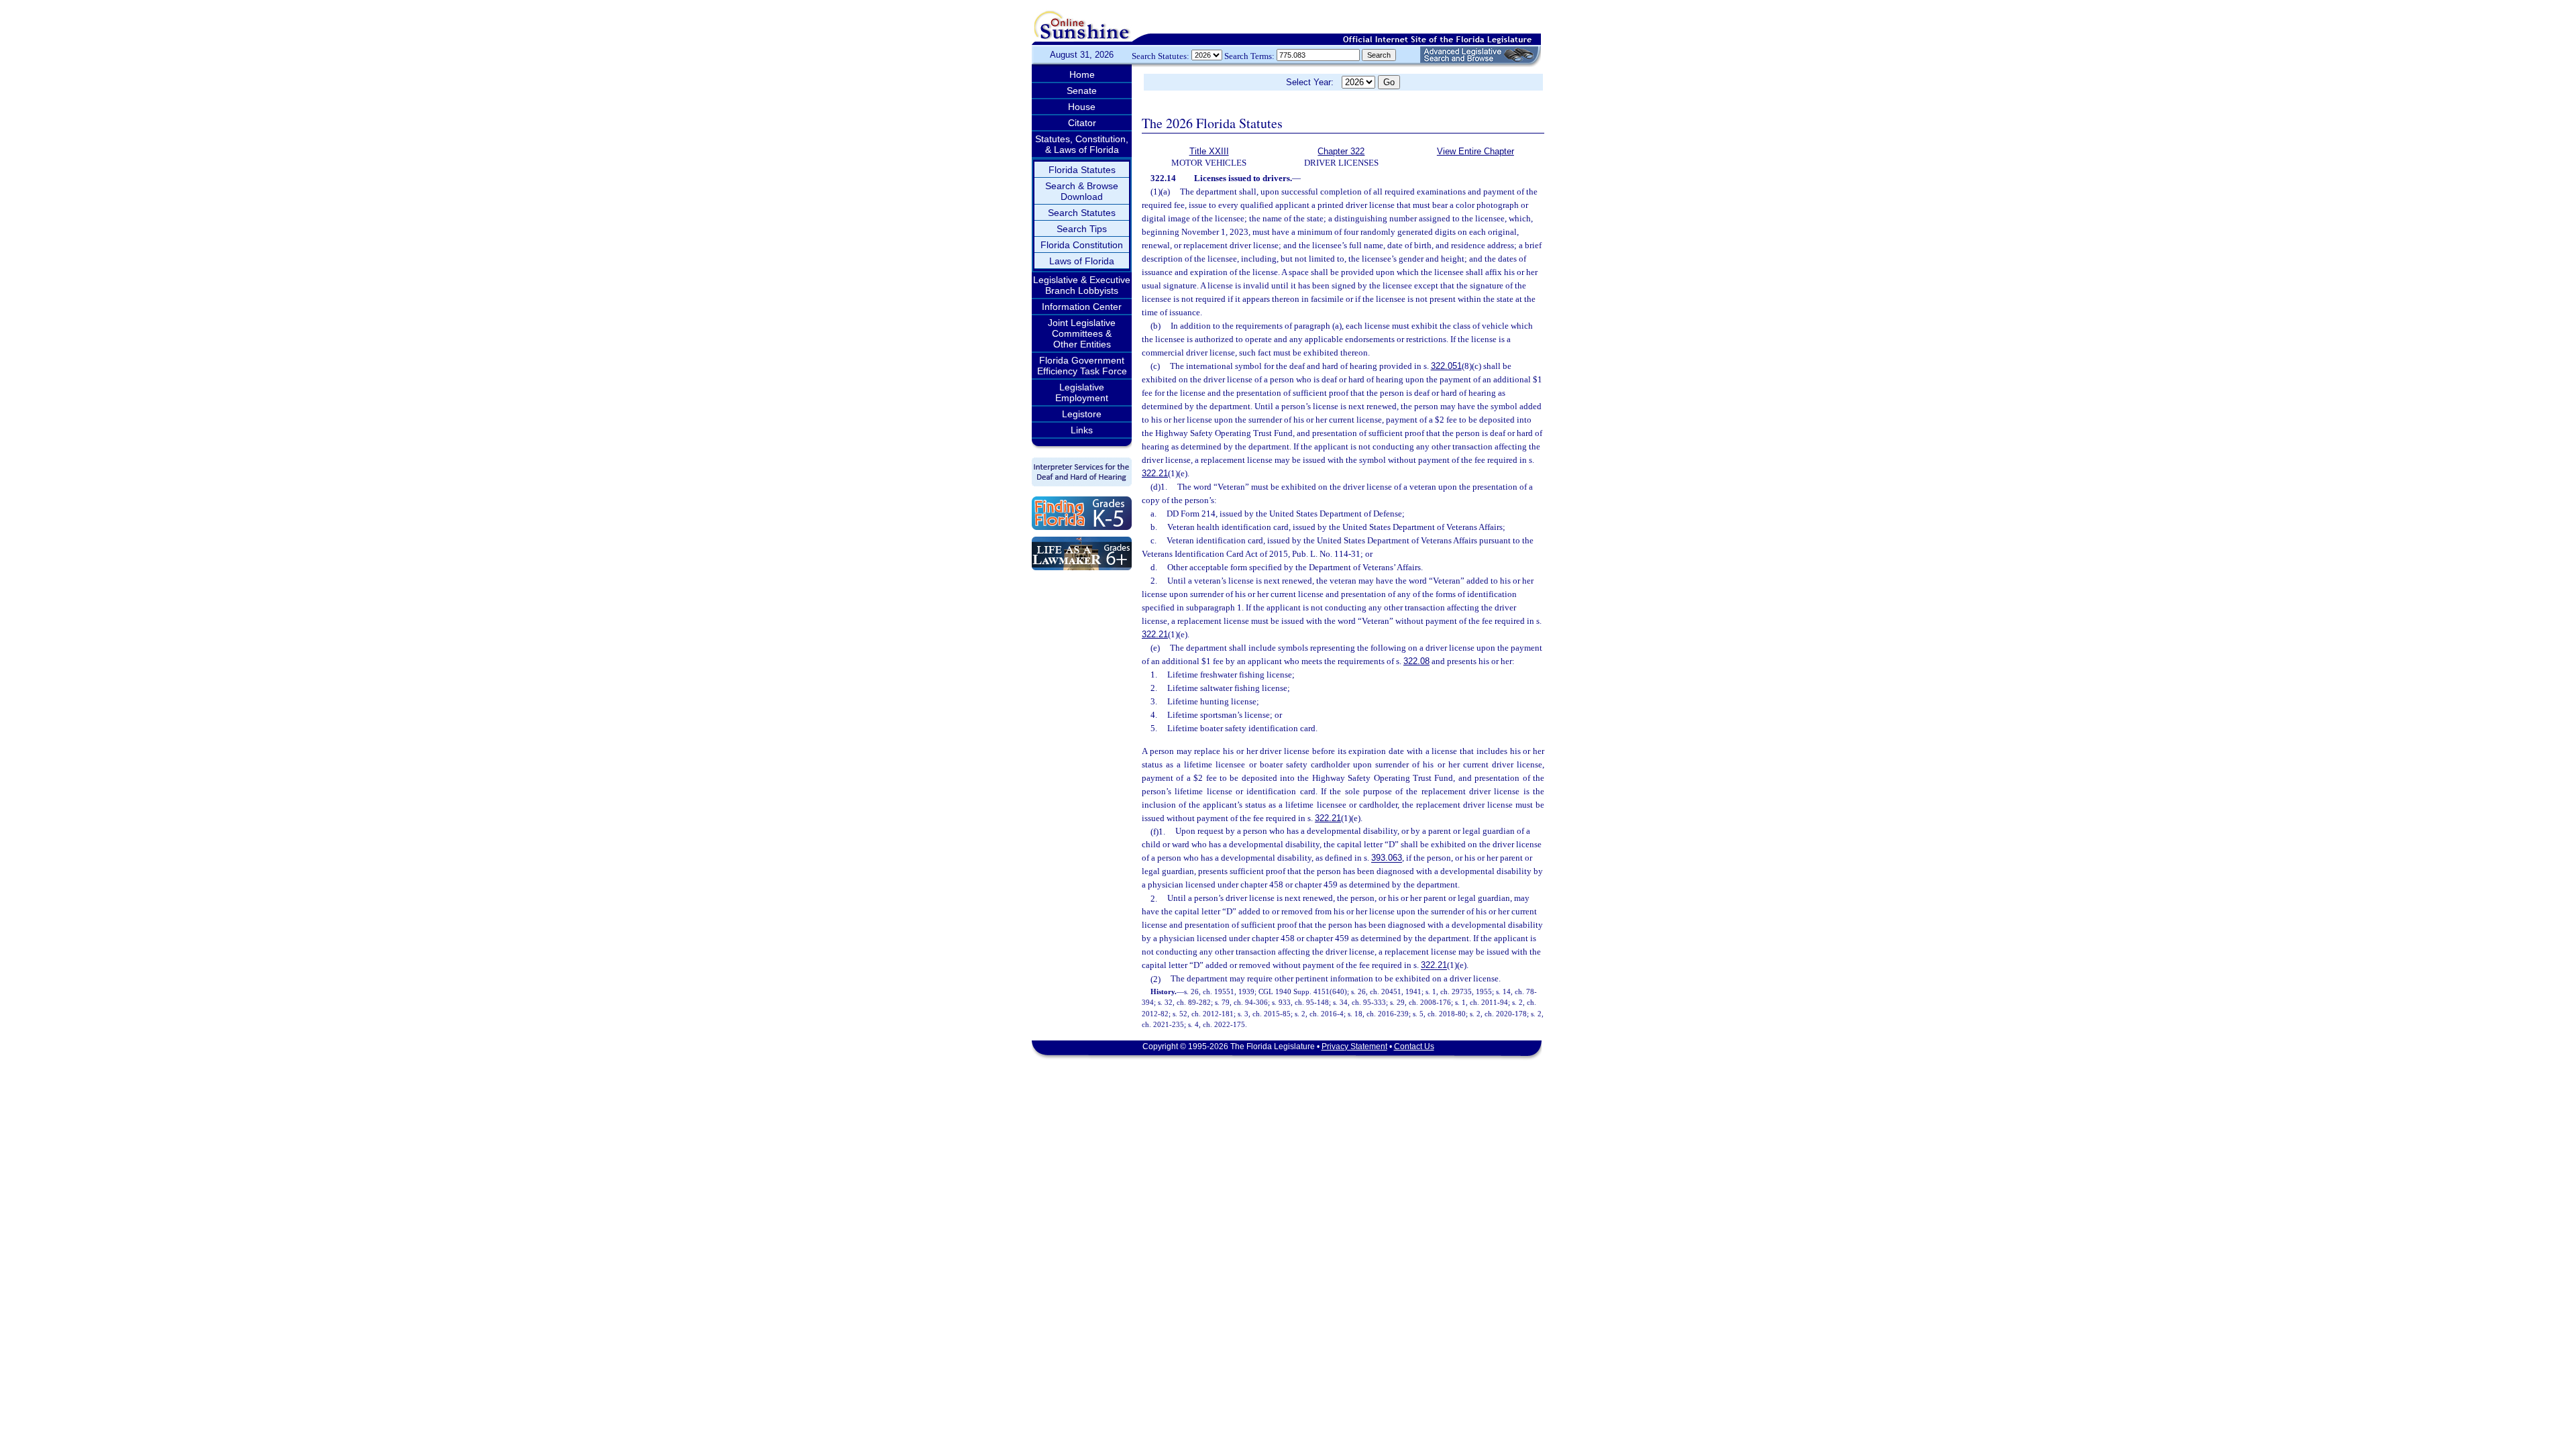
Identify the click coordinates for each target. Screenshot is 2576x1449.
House (1082, 107)
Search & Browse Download (1082, 191)
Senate (1082, 91)
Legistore (1082, 414)
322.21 (1155, 473)
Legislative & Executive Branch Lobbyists (1082, 285)
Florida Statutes (1082, 170)
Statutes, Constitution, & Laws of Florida (1082, 144)
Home (1082, 74)
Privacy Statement (1354, 1046)
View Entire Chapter (1475, 151)
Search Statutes (1082, 213)
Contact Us (1414, 1046)
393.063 (1387, 858)
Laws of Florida (1082, 261)
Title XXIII (1209, 151)
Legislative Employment (1082, 392)
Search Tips (1082, 229)
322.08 (1416, 661)
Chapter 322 (1341, 151)
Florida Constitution (1082, 245)
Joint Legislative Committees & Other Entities (1082, 333)
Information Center (1082, 307)
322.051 (1446, 366)
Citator (1082, 123)
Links (1082, 430)
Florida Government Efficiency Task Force (1082, 366)
